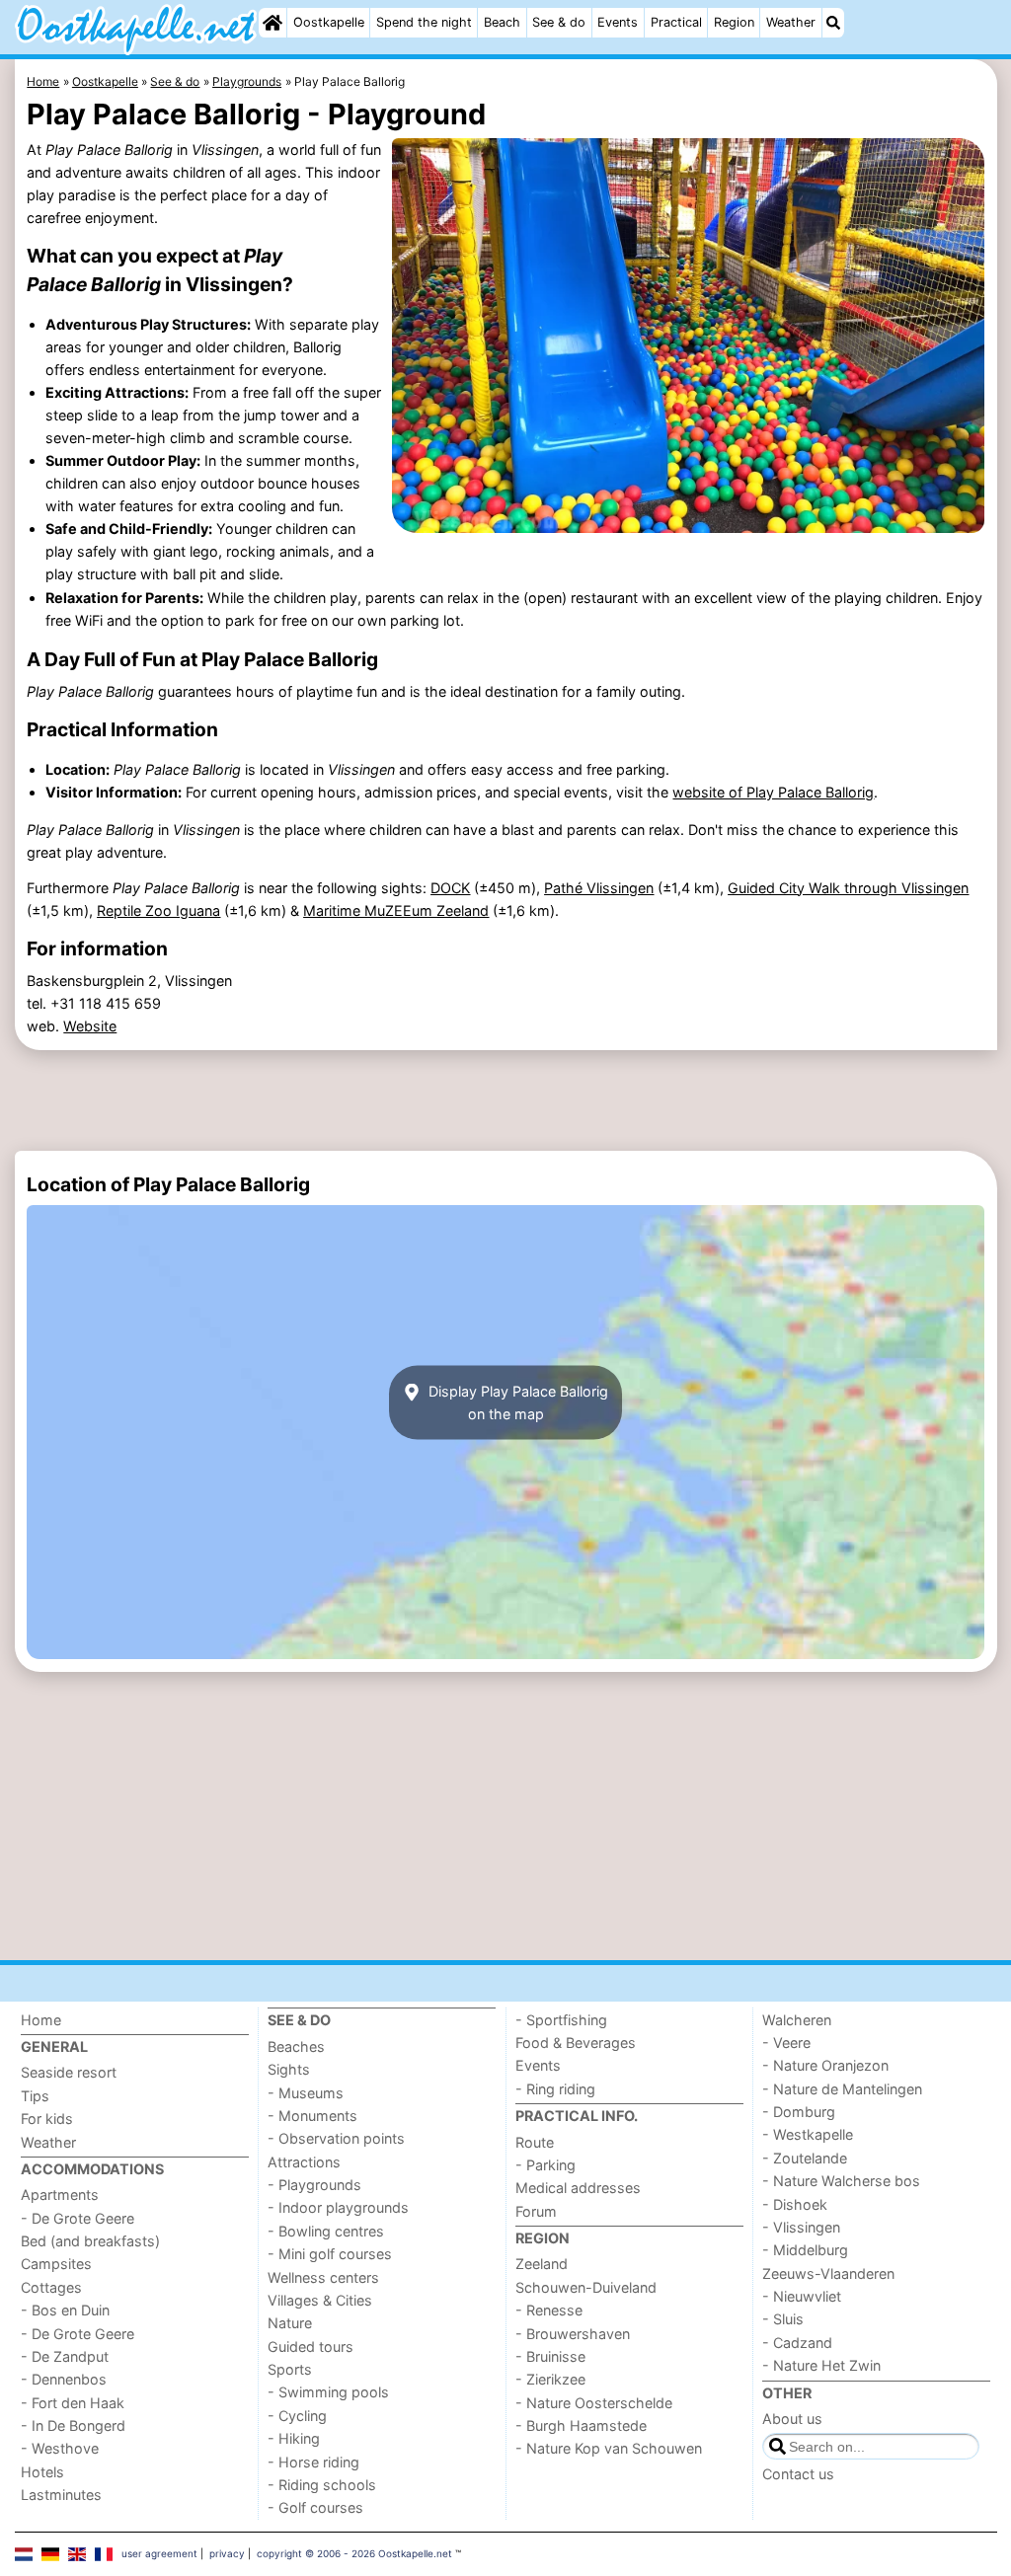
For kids (47, 2119)
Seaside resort (69, 2072)
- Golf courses (315, 2507)
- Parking (545, 2165)
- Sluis (783, 2319)
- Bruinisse (550, 2356)
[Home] (272, 23)
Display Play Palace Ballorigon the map (516, 1402)
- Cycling (297, 2416)
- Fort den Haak (73, 2403)
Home (41, 2020)
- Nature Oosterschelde (594, 2403)
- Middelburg (805, 2250)
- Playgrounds (314, 2185)
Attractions (304, 2162)
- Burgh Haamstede (581, 2425)
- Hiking (294, 2438)
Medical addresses (578, 2188)
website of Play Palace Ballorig (773, 792)
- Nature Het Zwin (821, 2365)
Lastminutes (61, 2495)
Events (618, 22)
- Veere (786, 2043)
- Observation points (336, 2138)
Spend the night (424, 22)
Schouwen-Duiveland (586, 2287)
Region (734, 22)
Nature (290, 2323)
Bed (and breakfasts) (90, 2241)
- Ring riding (555, 2089)
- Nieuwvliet (802, 2296)
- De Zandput (65, 2356)
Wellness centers (323, 2277)
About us (792, 2419)
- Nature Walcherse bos (841, 2181)
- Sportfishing (561, 2020)
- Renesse (549, 2310)
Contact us (798, 2474)
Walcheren (797, 2020)
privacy (227, 2553)
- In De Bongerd (73, 2425)
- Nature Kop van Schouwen (609, 2448)
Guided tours (311, 2347)
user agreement (159, 2553)
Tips (35, 2096)
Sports (290, 2369)
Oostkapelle (329, 22)
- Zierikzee (550, 2379)
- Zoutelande (805, 2158)
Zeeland (542, 2264)
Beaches (296, 2046)
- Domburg (799, 2112)
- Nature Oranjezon (825, 2065)
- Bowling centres (326, 2231)
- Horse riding (313, 2462)
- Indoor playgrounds (338, 2207)
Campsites (56, 2264)
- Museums (306, 2093)
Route (535, 2142)
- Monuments (312, 2116)
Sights (289, 2069)
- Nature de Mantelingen (842, 2089)
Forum (536, 2211)
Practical (676, 22)
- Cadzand (797, 2343)
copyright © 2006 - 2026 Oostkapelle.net (354, 2553)
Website (90, 1026)
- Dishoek (795, 2204)
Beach (502, 22)
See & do (559, 22)
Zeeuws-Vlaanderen (828, 2273)
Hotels (42, 2472)
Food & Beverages (576, 2043)
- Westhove (60, 2448)
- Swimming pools (328, 2392)
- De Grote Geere (78, 2218)
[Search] (833, 23)
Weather (791, 22)
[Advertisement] (506, 1100)
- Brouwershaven (573, 2334)
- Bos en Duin (65, 2310)
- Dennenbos (64, 2379)
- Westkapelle (808, 2134)
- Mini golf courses (330, 2254)
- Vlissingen (801, 2227)
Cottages (51, 2287)
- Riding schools (322, 2485)
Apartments (60, 2195)
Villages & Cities (320, 2300)
